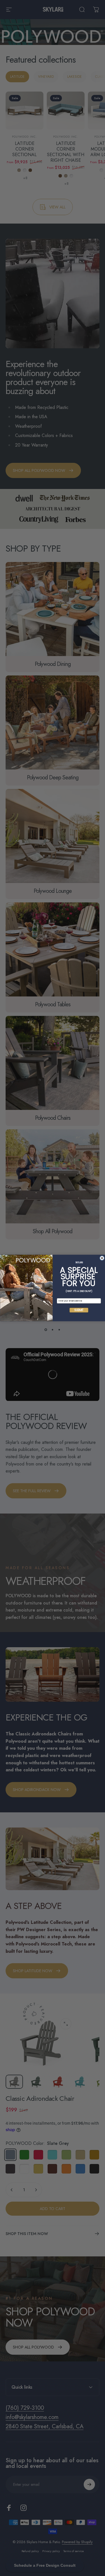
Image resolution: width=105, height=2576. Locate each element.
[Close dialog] (102, 1258)
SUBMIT (79, 1310)
